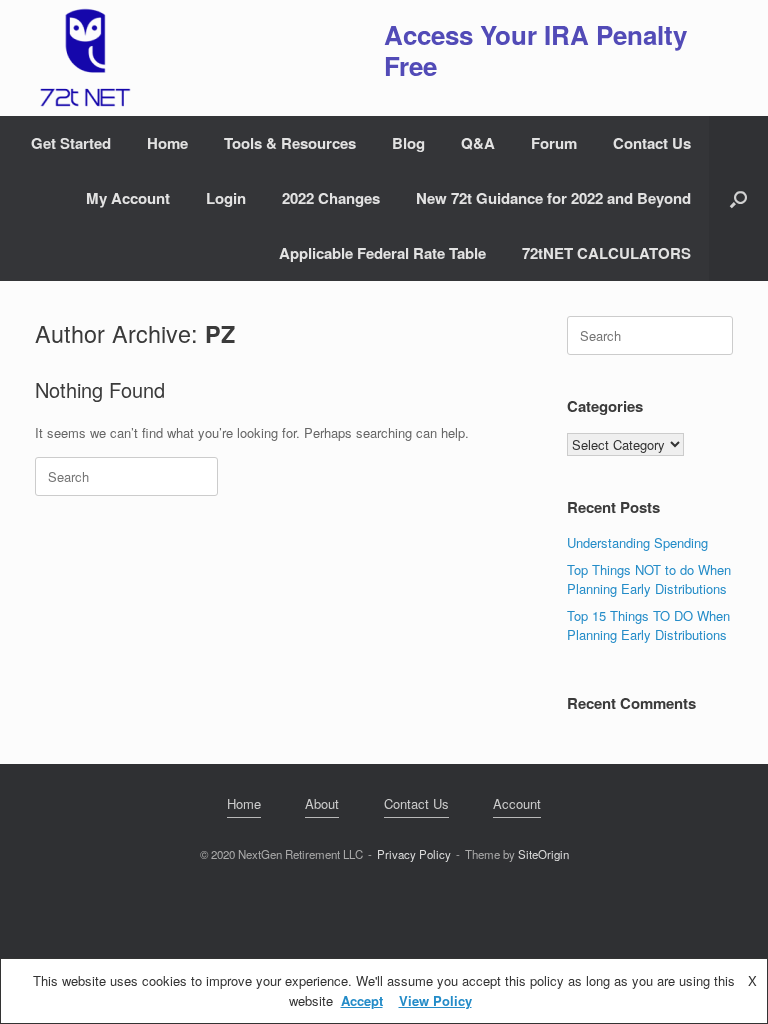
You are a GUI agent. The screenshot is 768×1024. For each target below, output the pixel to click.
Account (517, 803)
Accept (362, 1000)
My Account (128, 198)
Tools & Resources (290, 143)
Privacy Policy (414, 854)
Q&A (478, 143)
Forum (554, 143)
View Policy (435, 1000)
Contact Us (652, 143)
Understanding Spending (637, 542)
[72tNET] (83, 58)
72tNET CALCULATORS (606, 253)
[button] (738, 198)
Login (226, 198)
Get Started (71, 143)
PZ (220, 333)
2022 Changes (331, 198)
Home (167, 143)
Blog (408, 143)
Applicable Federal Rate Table (382, 253)
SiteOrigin (543, 854)
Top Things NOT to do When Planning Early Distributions (649, 579)
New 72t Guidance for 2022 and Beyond (553, 198)
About (322, 803)
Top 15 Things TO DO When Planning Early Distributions (648, 625)
